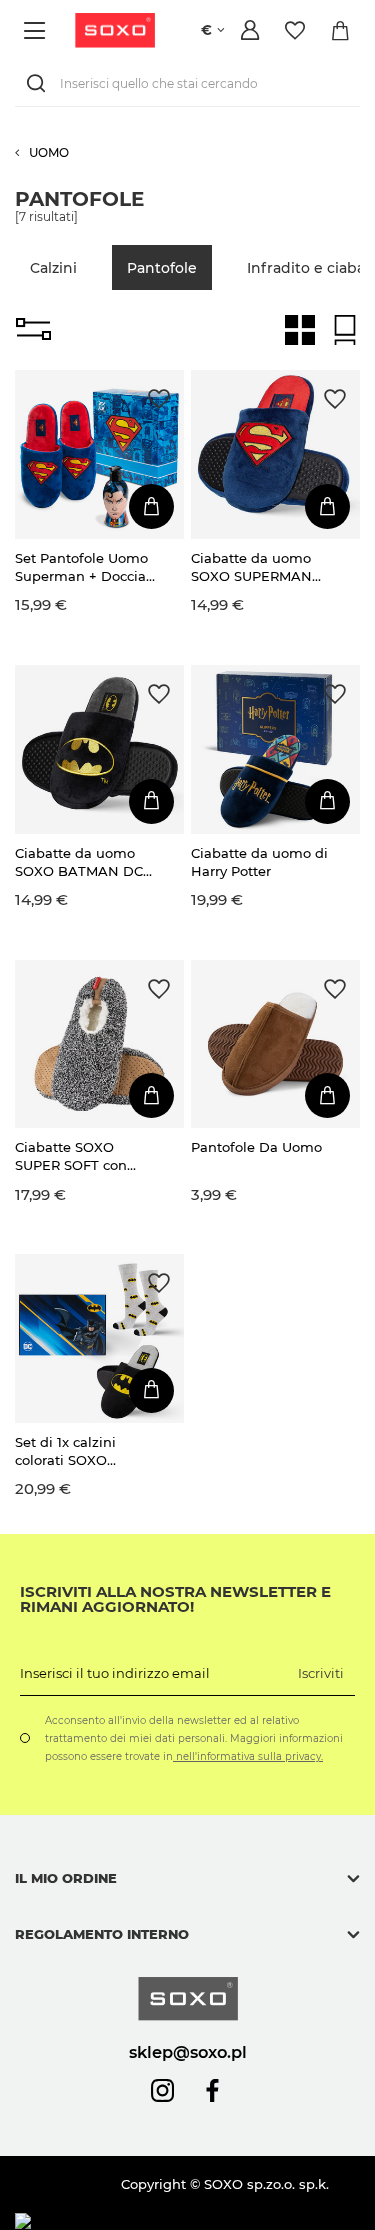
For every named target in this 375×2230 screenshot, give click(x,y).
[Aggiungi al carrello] (151, 506)
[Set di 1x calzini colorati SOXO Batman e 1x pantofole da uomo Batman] (99, 1338)
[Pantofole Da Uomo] (275, 1044)
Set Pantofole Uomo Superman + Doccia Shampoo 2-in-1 (81, 567)
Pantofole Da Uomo (256, 1147)
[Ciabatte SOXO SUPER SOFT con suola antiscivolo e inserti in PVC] (99, 1044)
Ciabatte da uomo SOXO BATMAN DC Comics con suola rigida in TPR (79, 862)
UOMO (49, 152)
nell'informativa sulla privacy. (248, 1756)
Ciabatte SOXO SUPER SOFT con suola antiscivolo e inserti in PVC (76, 1156)
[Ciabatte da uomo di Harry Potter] (275, 749)
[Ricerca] (40, 83)
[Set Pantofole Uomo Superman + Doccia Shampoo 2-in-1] (99, 454)
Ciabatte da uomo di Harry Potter (259, 862)
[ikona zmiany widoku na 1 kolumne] (345, 330)
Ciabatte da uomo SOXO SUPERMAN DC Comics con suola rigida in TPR (261, 567)
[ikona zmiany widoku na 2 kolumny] (300, 330)
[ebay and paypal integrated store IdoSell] (158, 2221)
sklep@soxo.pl (188, 2052)
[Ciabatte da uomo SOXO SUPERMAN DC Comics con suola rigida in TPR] (275, 454)
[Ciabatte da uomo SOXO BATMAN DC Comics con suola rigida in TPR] (99, 749)
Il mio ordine (66, 1878)
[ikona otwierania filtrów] (33, 330)
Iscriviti (321, 1673)
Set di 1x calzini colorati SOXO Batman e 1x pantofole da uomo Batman (79, 1451)
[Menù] (37, 30)
